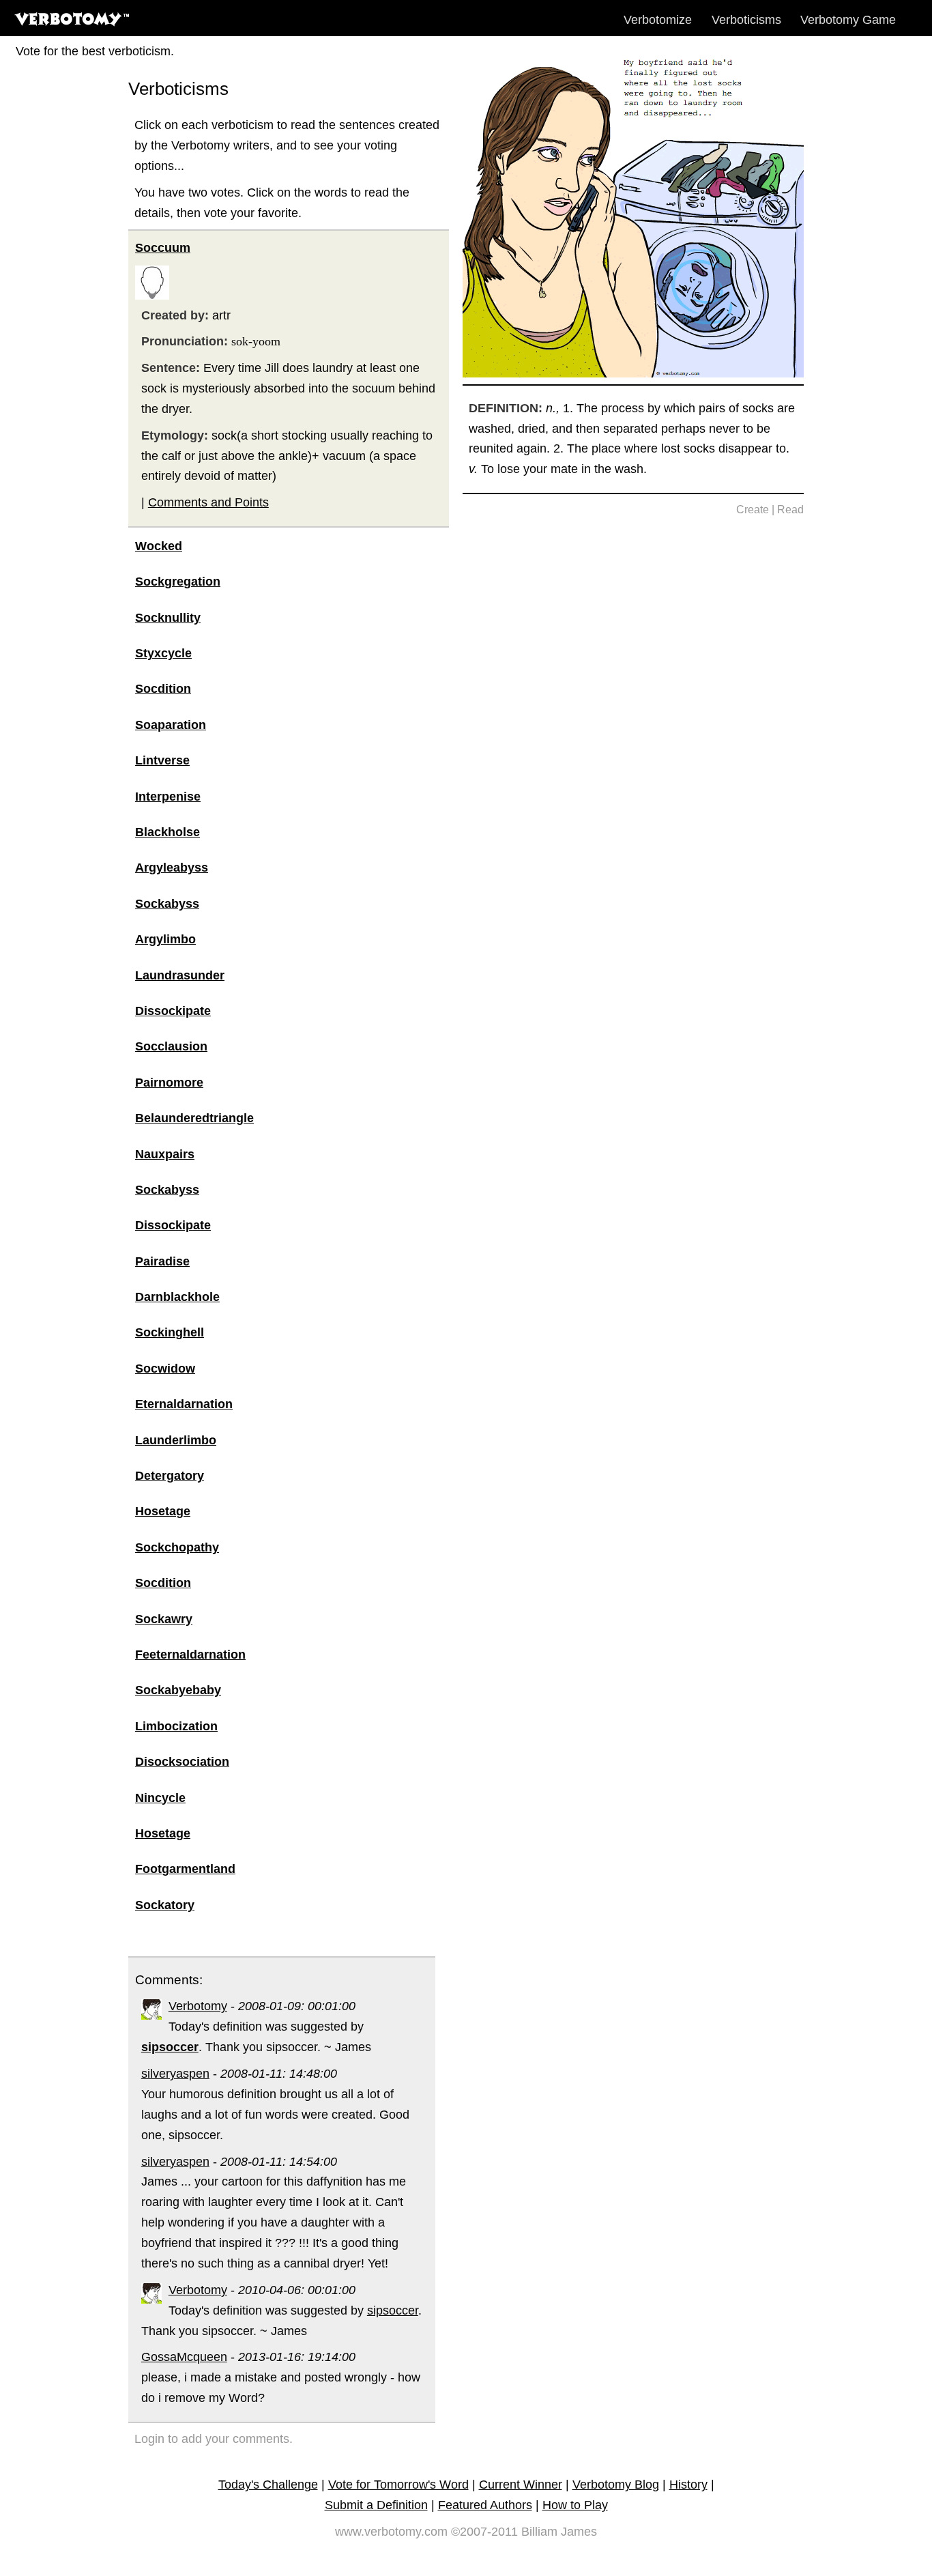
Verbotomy (198, 2006)
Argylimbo (165, 939)
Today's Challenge (268, 2485)
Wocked (159, 546)
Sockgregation (178, 582)
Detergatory (170, 1476)
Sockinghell (170, 1332)
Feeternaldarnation (190, 1655)
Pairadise (162, 1261)
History (688, 2485)
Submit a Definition (376, 2505)
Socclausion (171, 1046)
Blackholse (168, 832)
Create (753, 510)
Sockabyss (167, 904)
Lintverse (162, 760)
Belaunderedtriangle (194, 1118)
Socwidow (165, 1369)
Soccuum (163, 248)
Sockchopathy (177, 1547)
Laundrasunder (180, 975)
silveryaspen (175, 2074)
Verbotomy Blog (616, 2485)
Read (790, 510)
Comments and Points (208, 502)
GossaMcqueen (184, 2357)
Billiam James (559, 2532)
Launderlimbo (176, 1440)
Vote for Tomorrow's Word (398, 2485)
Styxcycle (163, 653)
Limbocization (176, 1726)
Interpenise (168, 797)
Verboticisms (746, 20)
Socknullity (168, 618)
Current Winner (521, 2485)
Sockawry (164, 1619)
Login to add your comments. (214, 2439)
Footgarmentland (185, 1869)
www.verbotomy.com (391, 2532)
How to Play (575, 2505)
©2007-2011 (484, 2532)
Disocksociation (182, 1762)
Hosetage (163, 1511)
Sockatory (165, 1905)
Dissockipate (173, 1011)
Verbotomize (658, 20)
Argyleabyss (172, 868)
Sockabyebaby (178, 1690)
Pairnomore (169, 1083)
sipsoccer (393, 2310)
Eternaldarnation (184, 1404)
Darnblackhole (177, 1297)
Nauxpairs (165, 1154)
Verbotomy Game (848, 20)
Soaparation (171, 725)
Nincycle (160, 1798)
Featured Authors (485, 2505)
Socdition (163, 689)
